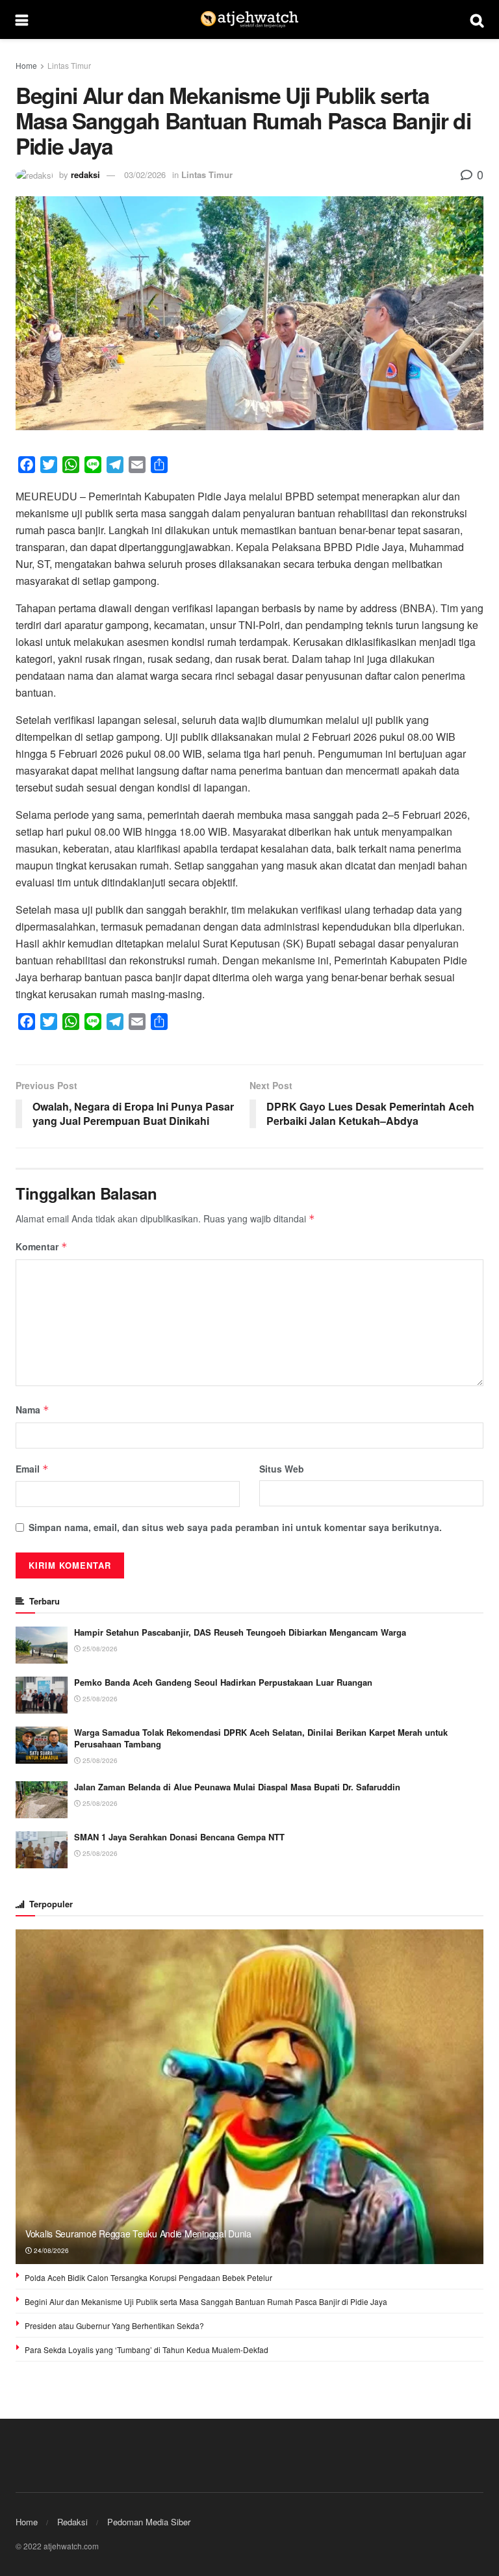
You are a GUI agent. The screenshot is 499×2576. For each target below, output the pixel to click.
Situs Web (282, 1469)
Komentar (42, 1246)
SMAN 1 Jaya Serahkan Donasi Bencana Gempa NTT (179, 1837)
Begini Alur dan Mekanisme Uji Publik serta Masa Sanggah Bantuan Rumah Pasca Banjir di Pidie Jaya (206, 2301)
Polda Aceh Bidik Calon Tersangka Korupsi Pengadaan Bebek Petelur (148, 2277)
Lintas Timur (69, 65)
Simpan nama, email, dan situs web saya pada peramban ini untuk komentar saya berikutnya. (235, 1527)
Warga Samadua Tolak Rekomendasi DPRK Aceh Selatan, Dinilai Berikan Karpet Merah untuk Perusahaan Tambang (261, 1738)
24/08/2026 (50, 2250)
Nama (32, 1410)
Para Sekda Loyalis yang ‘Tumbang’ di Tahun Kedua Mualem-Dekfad (147, 2350)
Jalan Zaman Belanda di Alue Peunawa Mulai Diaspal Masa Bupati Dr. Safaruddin (237, 1787)
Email (32, 1469)
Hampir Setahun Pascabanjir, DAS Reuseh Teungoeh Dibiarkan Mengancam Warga (240, 1632)
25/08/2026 (99, 1649)
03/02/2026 (145, 174)
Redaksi (72, 2522)
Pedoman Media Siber (149, 2522)
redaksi (85, 174)
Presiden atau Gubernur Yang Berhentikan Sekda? (114, 2325)
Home (26, 65)
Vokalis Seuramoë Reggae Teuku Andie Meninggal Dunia (138, 2234)
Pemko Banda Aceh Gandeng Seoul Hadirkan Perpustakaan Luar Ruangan (223, 1682)
